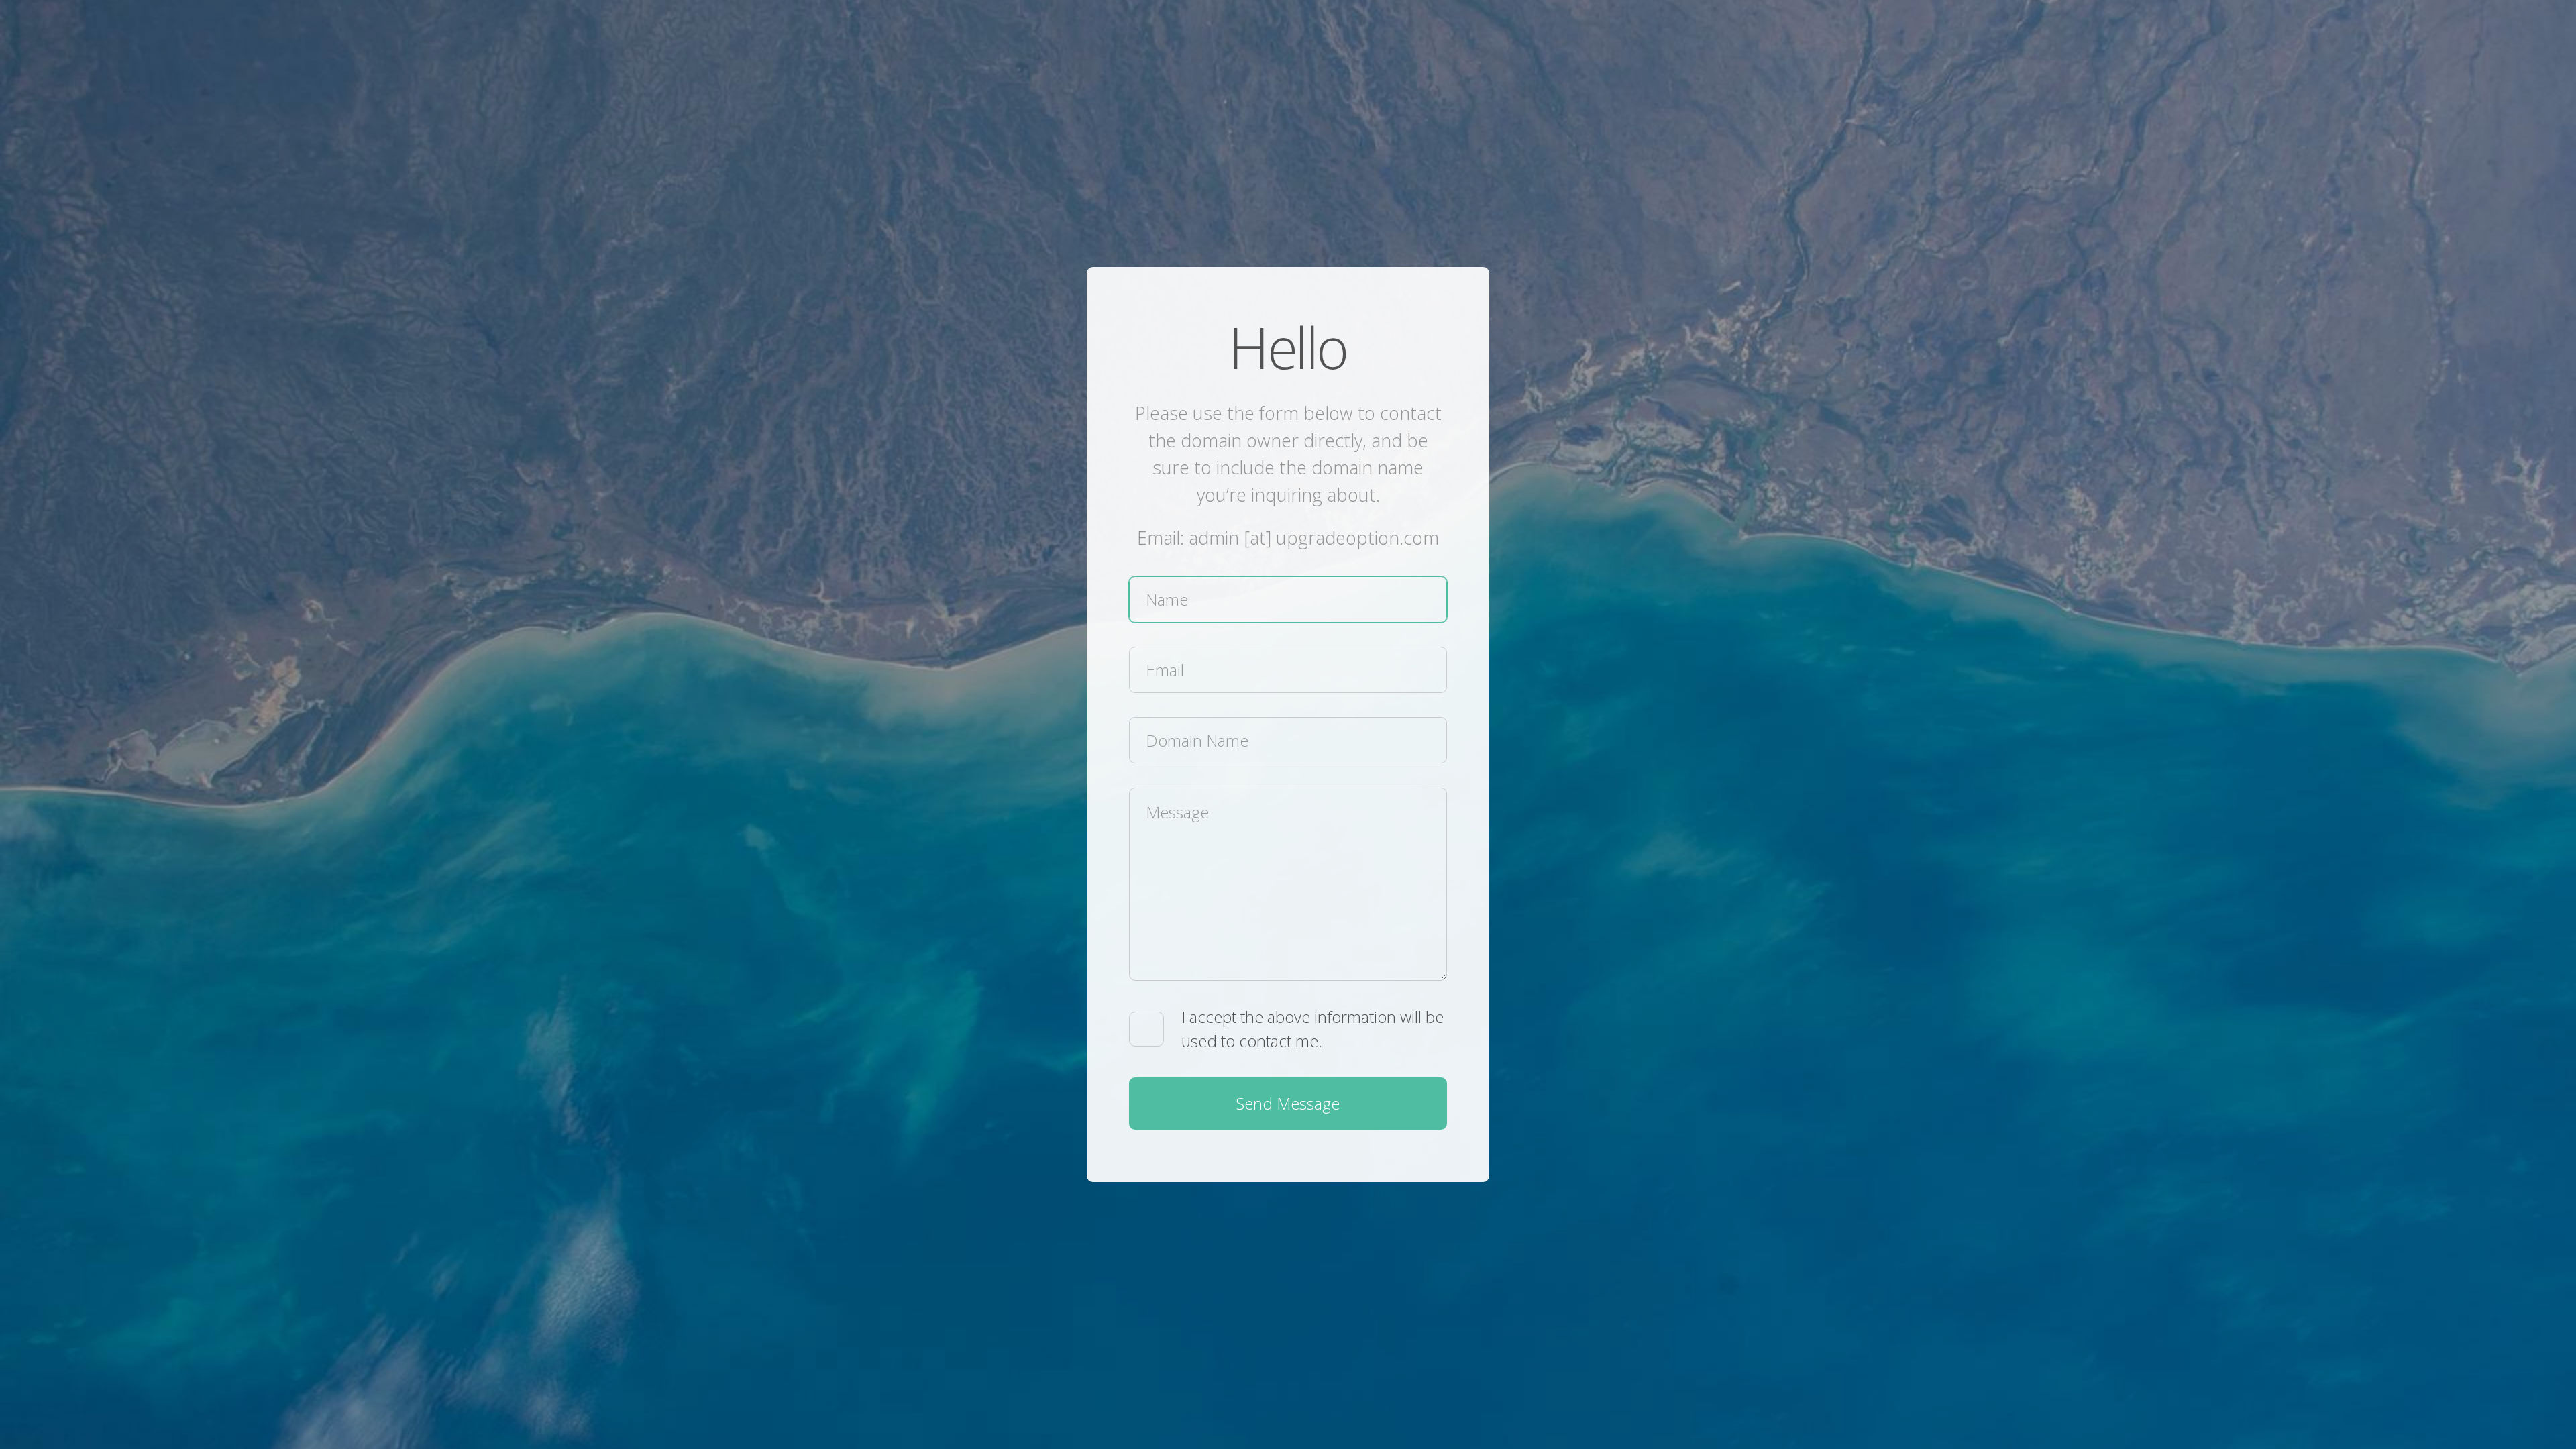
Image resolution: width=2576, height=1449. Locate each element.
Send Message (1288, 1103)
